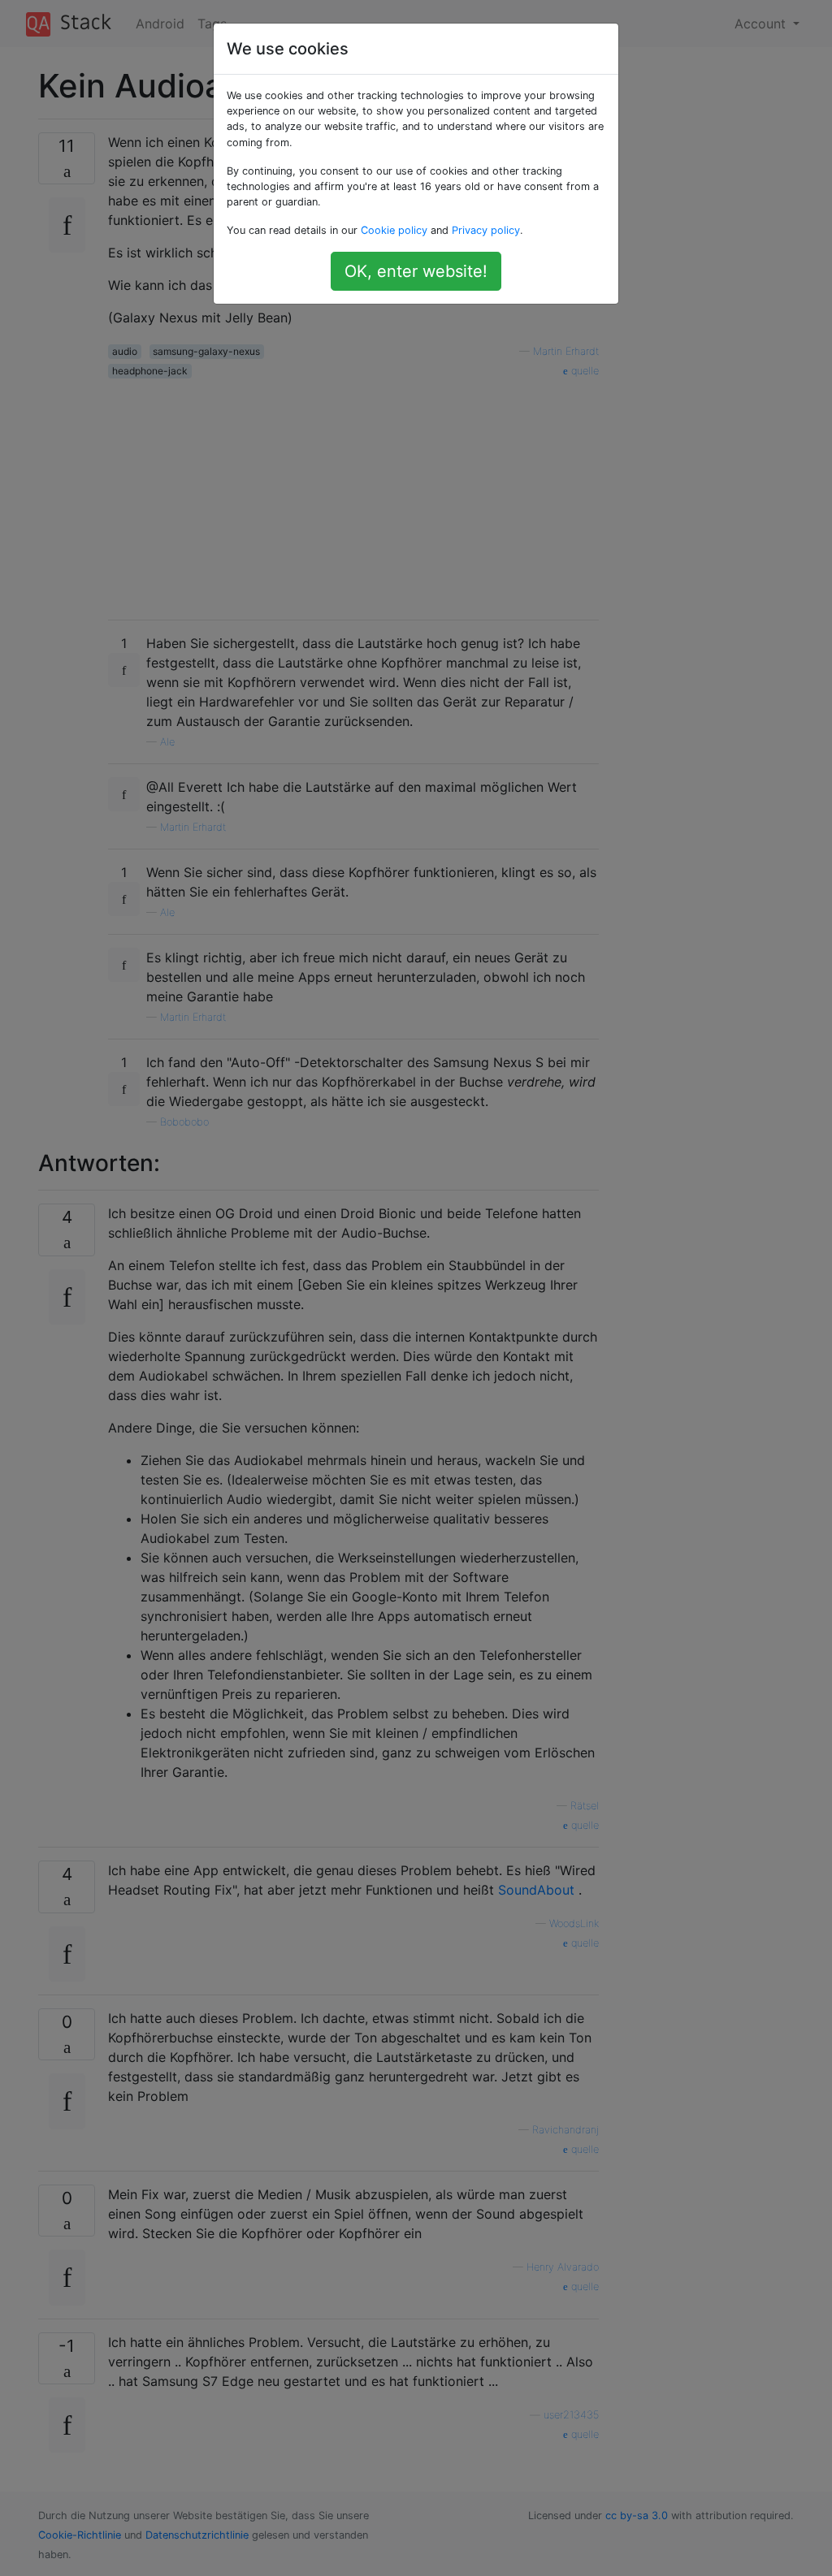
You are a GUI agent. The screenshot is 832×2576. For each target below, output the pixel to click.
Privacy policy (486, 230)
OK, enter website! (416, 271)
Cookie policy (394, 230)
